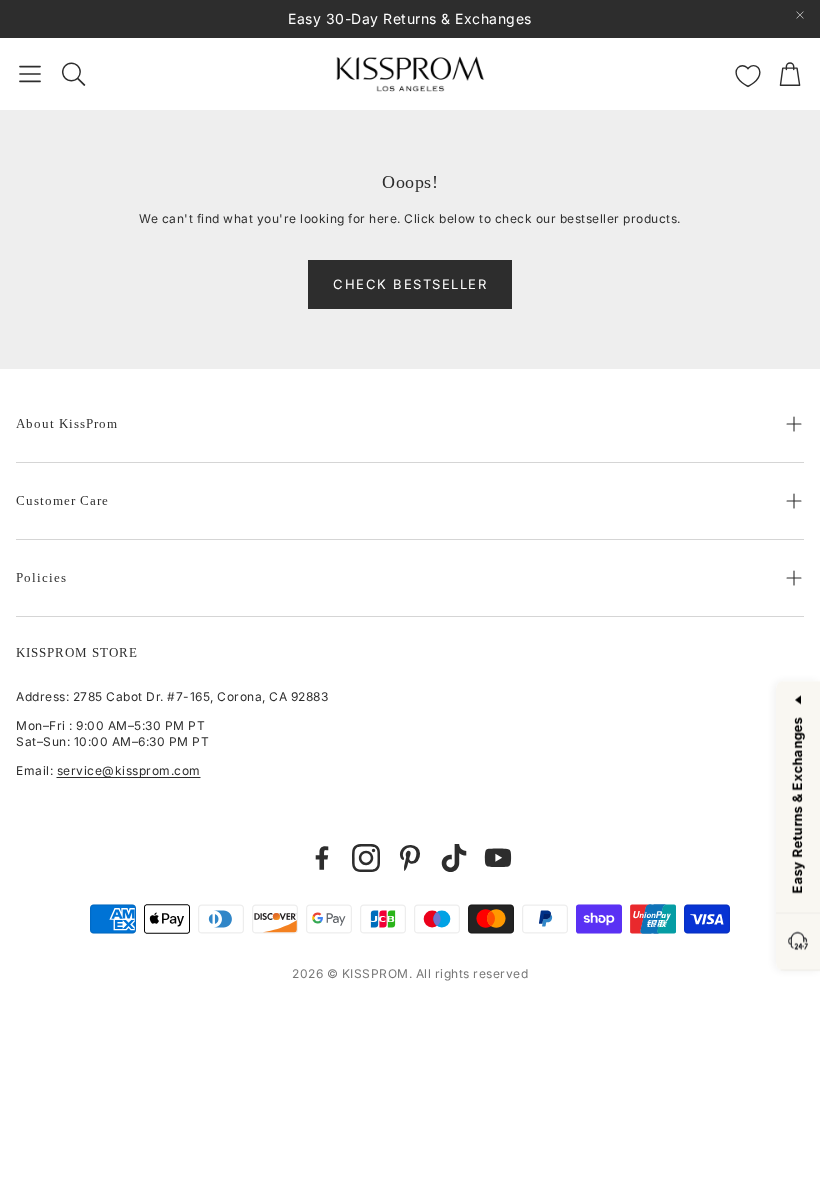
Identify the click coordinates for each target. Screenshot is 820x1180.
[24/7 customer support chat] (798, 942)
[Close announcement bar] (800, 15)
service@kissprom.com (129, 770)
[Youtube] (498, 858)
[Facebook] (322, 858)
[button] (30, 74)
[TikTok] (454, 858)
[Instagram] (366, 858)
